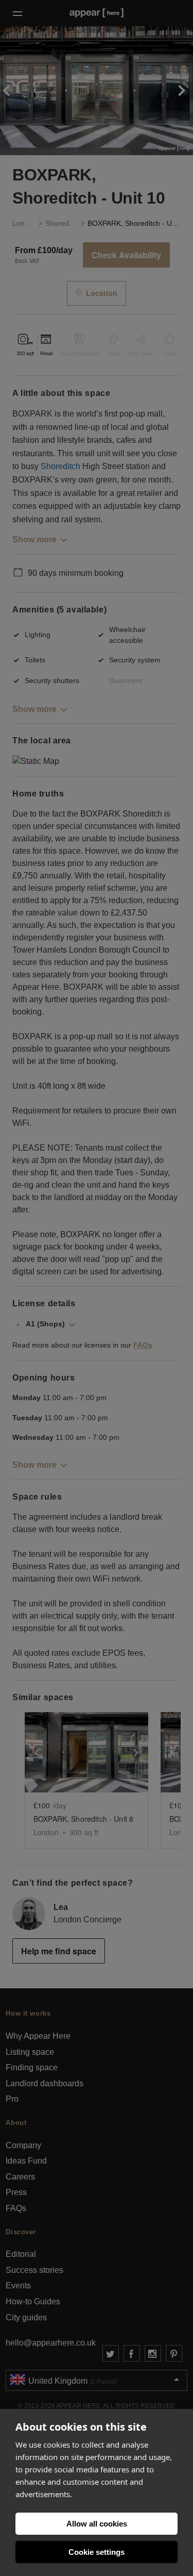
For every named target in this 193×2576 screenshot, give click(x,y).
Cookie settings (97, 2552)
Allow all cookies (97, 2524)
